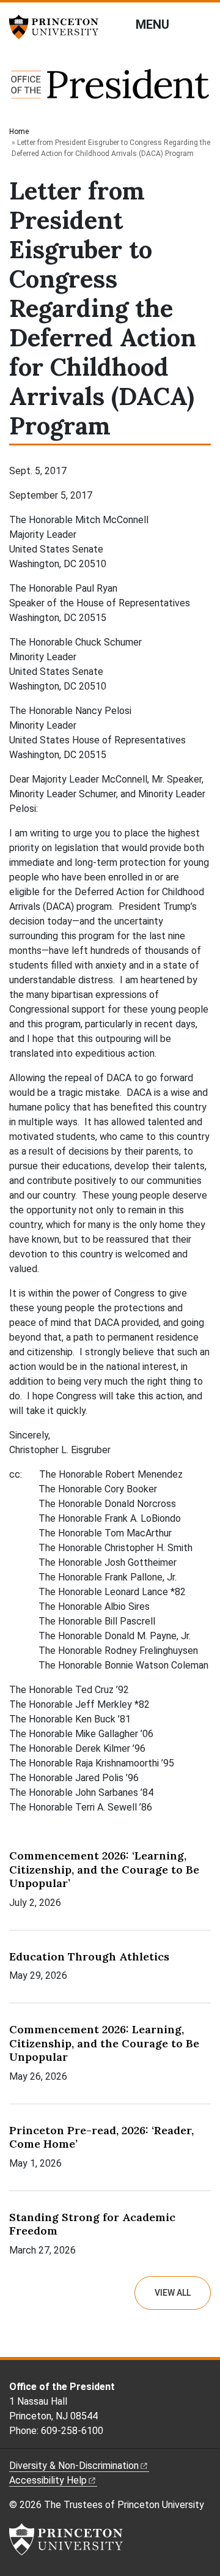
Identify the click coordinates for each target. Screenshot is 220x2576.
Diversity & (74, 2466)
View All (173, 2293)
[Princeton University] (58, 27)
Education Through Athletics (89, 1956)
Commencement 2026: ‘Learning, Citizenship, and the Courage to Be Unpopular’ (104, 1869)
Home (19, 132)
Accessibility (48, 2480)
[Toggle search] (203, 24)
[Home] (110, 90)
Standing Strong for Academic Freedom (92, 2224)
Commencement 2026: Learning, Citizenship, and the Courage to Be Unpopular (104, 2043)
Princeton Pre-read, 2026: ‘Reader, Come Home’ (101, 2137)
